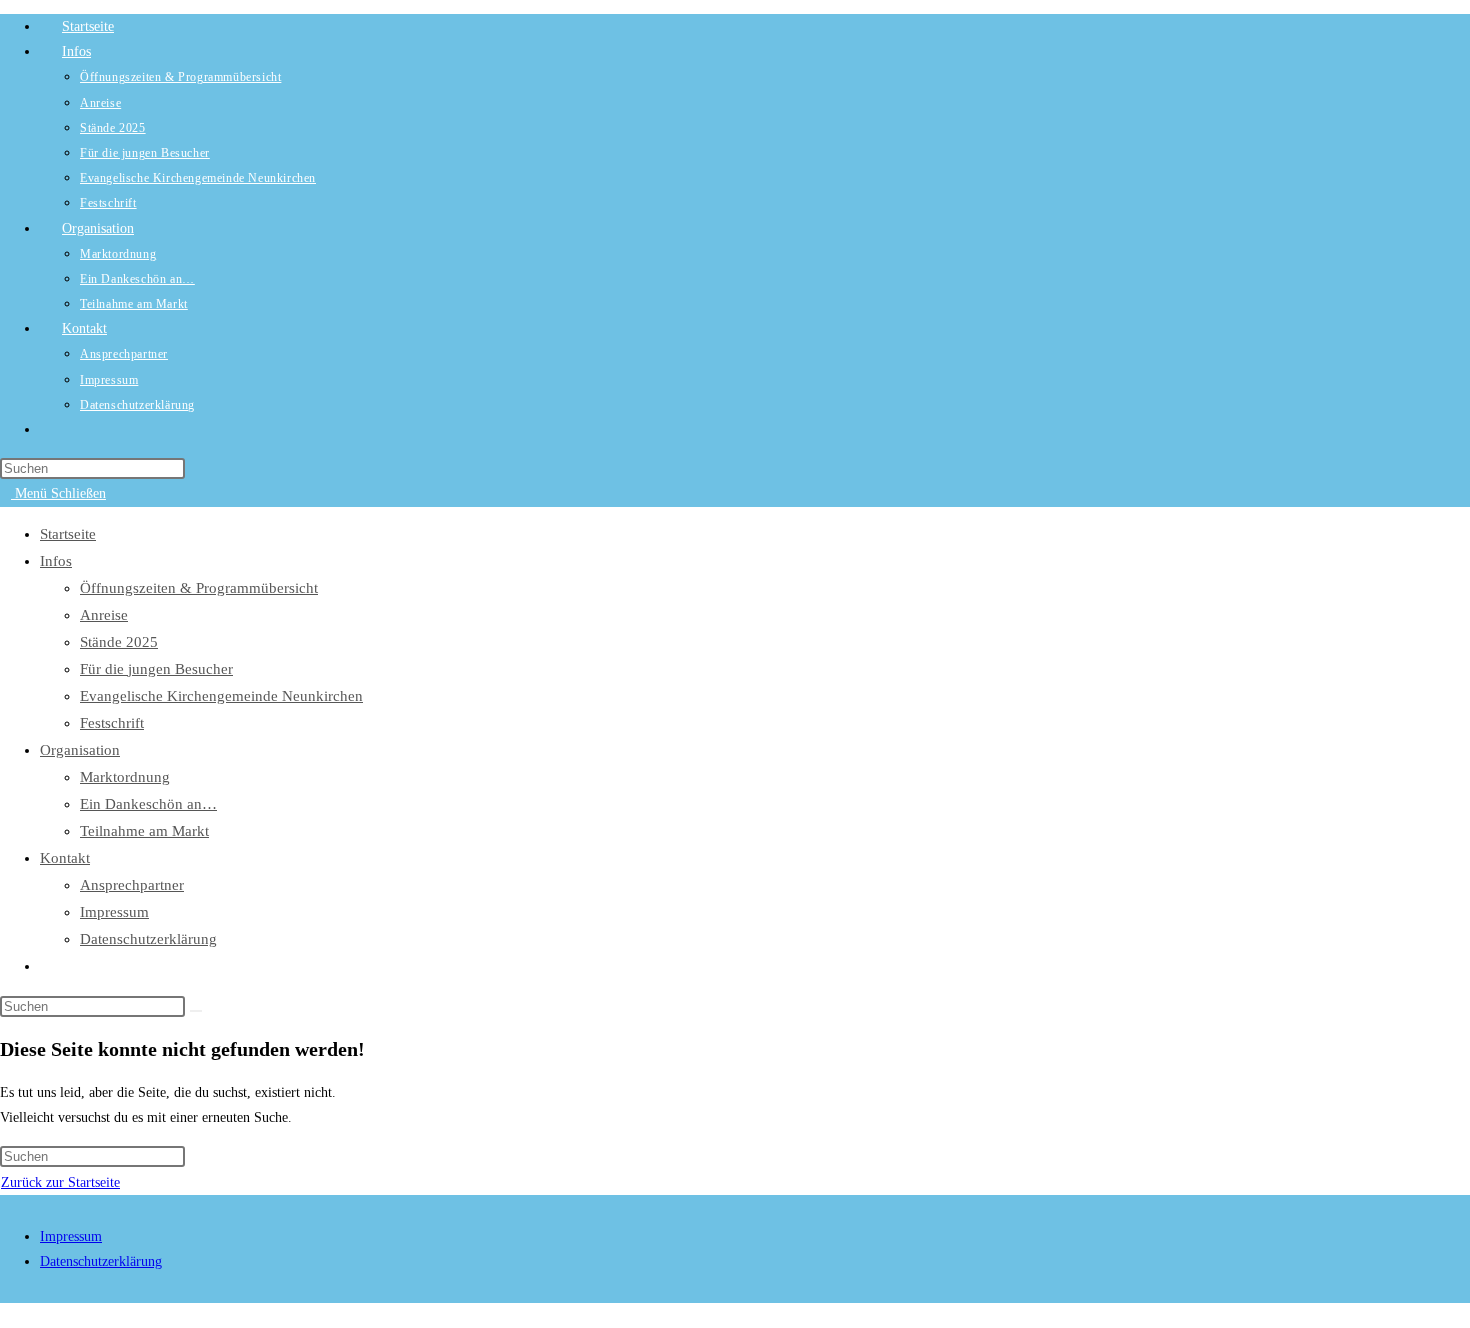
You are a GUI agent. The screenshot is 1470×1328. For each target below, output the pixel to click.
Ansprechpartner (132, 885)
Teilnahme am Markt (144, 831)
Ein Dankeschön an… (148, 804)
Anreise (104, 615)
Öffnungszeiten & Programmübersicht (199, 588)
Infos (56, 561)
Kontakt (65, 858)
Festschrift (112, 723)
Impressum (114, 912)
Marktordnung (125, 777)
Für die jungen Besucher (156, 669)
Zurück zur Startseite (60, 1182)
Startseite (68, 534)
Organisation (80, 750)
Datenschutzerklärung (148, 939)
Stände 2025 (119, 642)
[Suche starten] (196, 1011)
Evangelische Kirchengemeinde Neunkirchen (221, 696)
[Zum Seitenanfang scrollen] (5, 1315)
